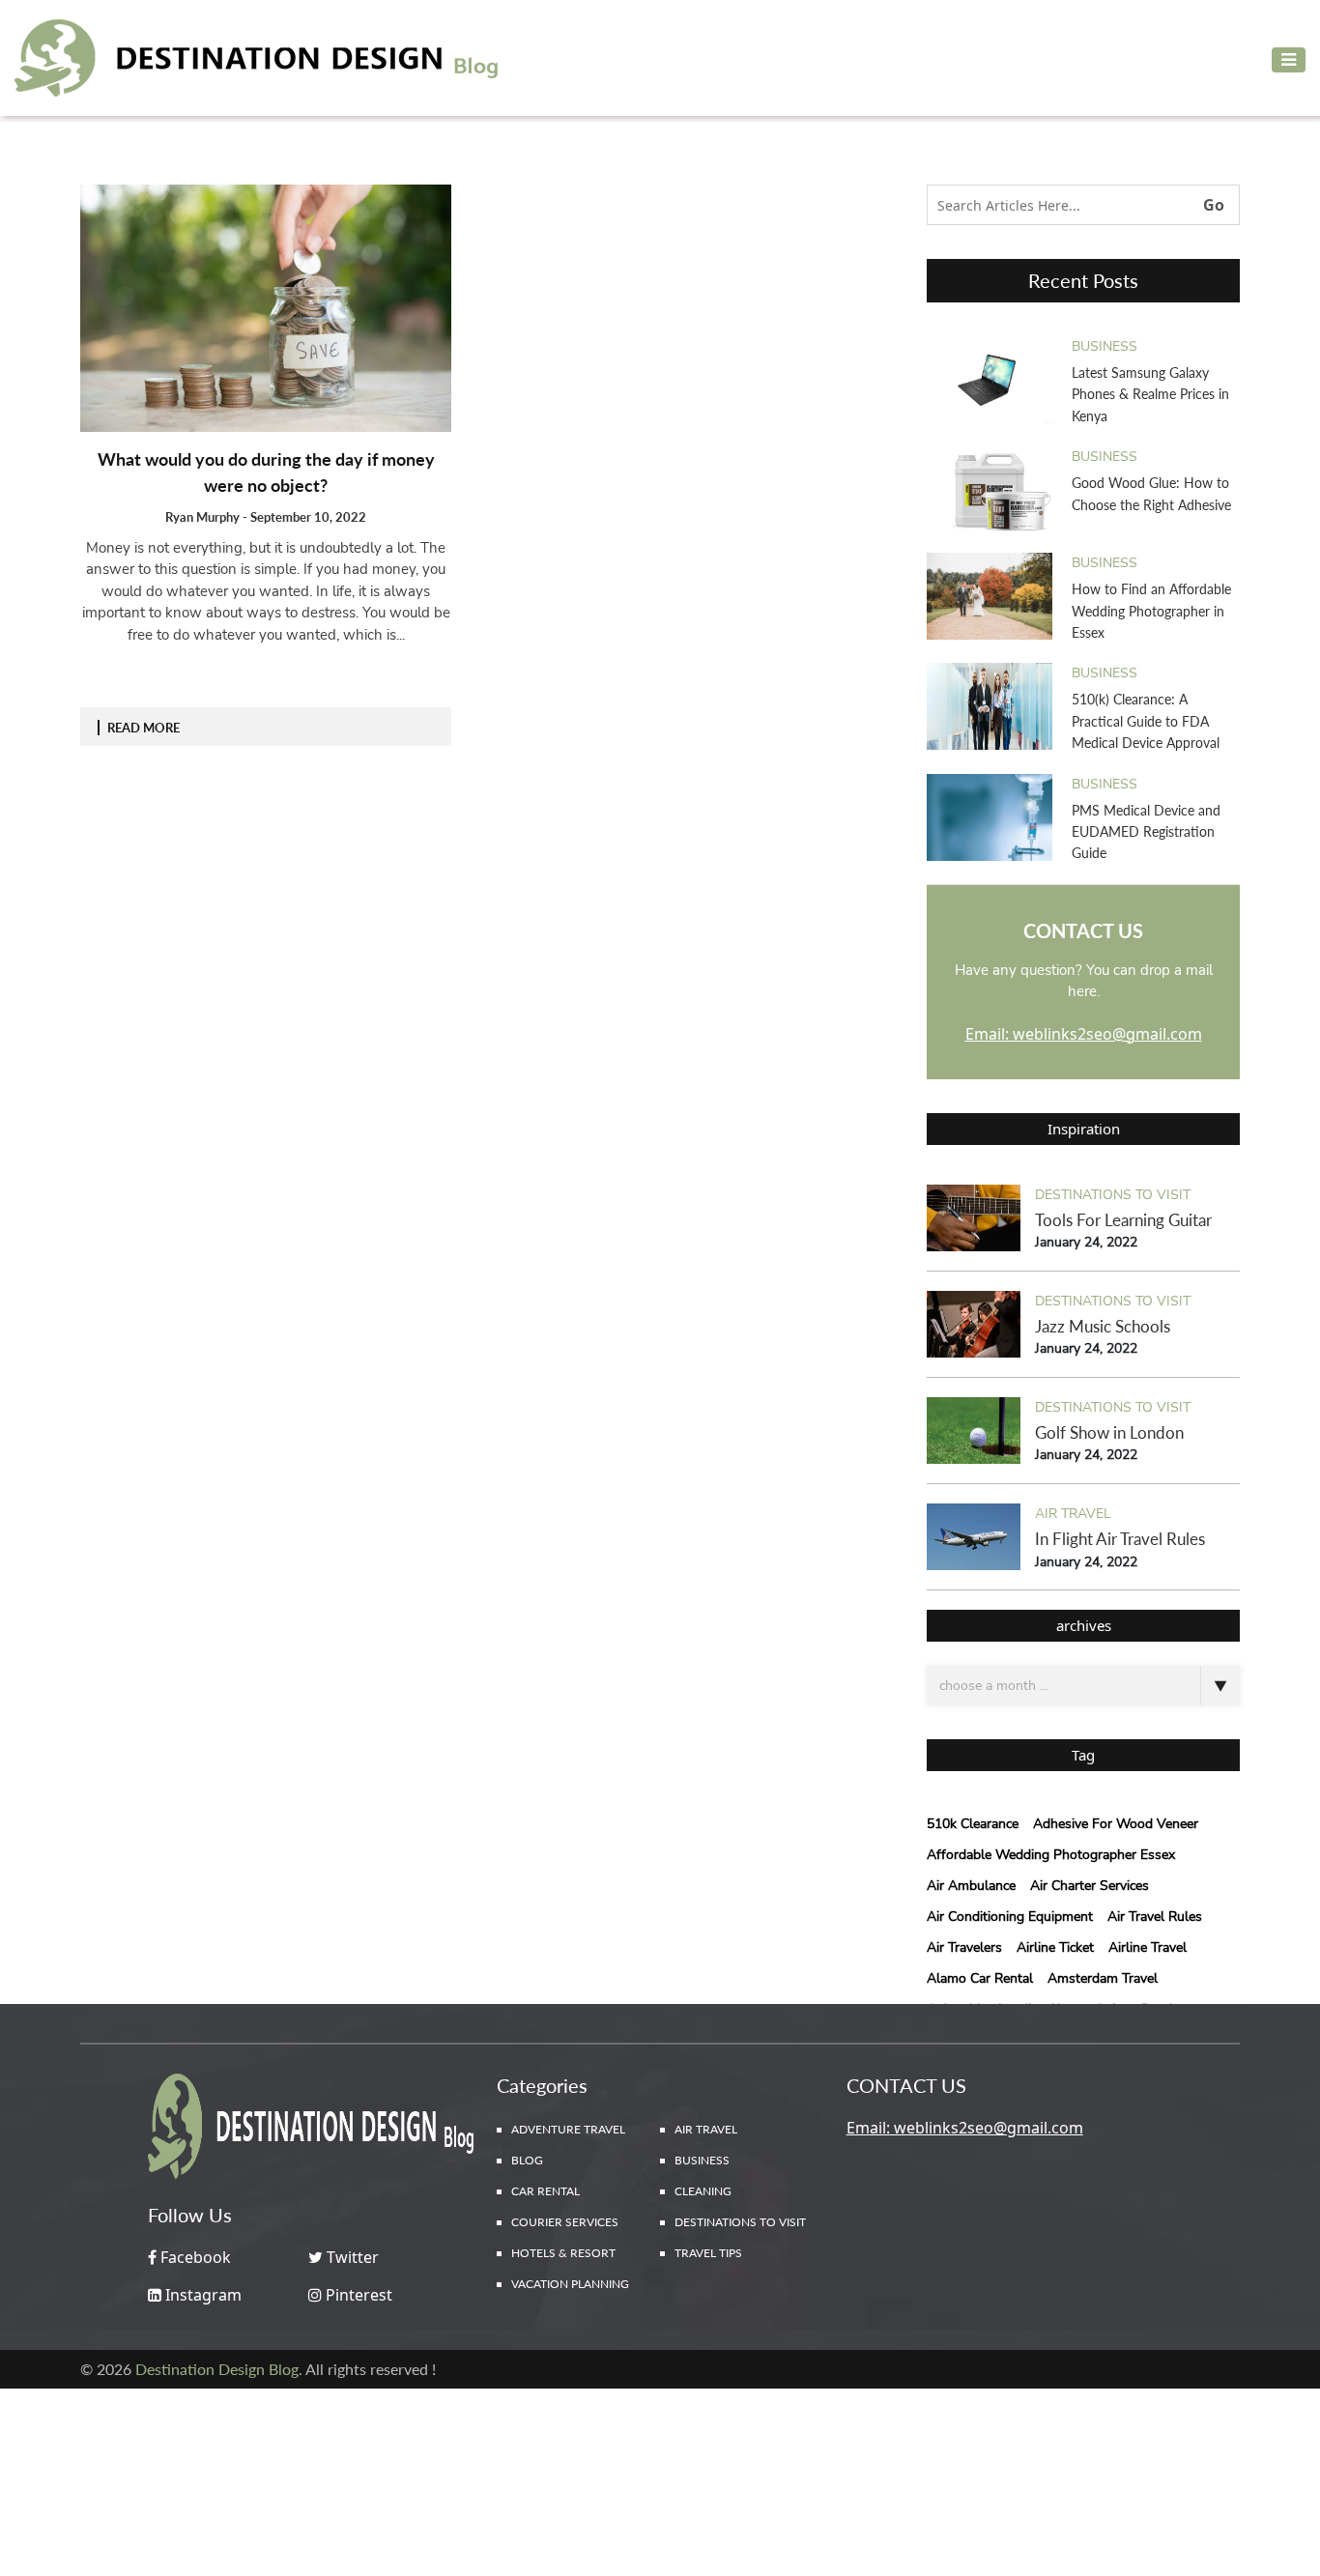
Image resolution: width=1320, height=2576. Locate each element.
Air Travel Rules (1155, 1917)
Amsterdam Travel (1103, 1978)
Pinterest (357, 2295)
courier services (565, 2222)
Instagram (201, 2295)
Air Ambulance (971, 1886)
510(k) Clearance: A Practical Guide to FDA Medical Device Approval (1146, 721)
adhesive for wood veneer (1116, 1824)
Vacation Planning (570, 2284)
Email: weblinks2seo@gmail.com (1084, 1034)
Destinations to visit (1113, 1195)
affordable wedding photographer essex (1051, 1855)
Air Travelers (964, 1947)
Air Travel (1073, 1514)
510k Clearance (973, 1824)
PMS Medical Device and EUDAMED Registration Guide (1146, 832)
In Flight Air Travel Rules (1120, 1539)
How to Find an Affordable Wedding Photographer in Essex (1151, 611)
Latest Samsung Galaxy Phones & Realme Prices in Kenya (1150, 394)
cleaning (703, 2191)
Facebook (194, 2257)
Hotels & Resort (563, 2253)
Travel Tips (708, 2253)
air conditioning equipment (1010, 1917)
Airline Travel (1148, 1947)
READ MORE (143, 728)
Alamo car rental (980, 1978)
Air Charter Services (1090, 1886)
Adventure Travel (568, 2129)
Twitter (351, 2257)
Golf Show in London (1109, 1432)
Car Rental (545, 2191)
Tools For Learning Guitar (1123, 1220)
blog (527, 2160)
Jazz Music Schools (1103, 1326)
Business (1105, 346)
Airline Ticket (1055, 1947)
